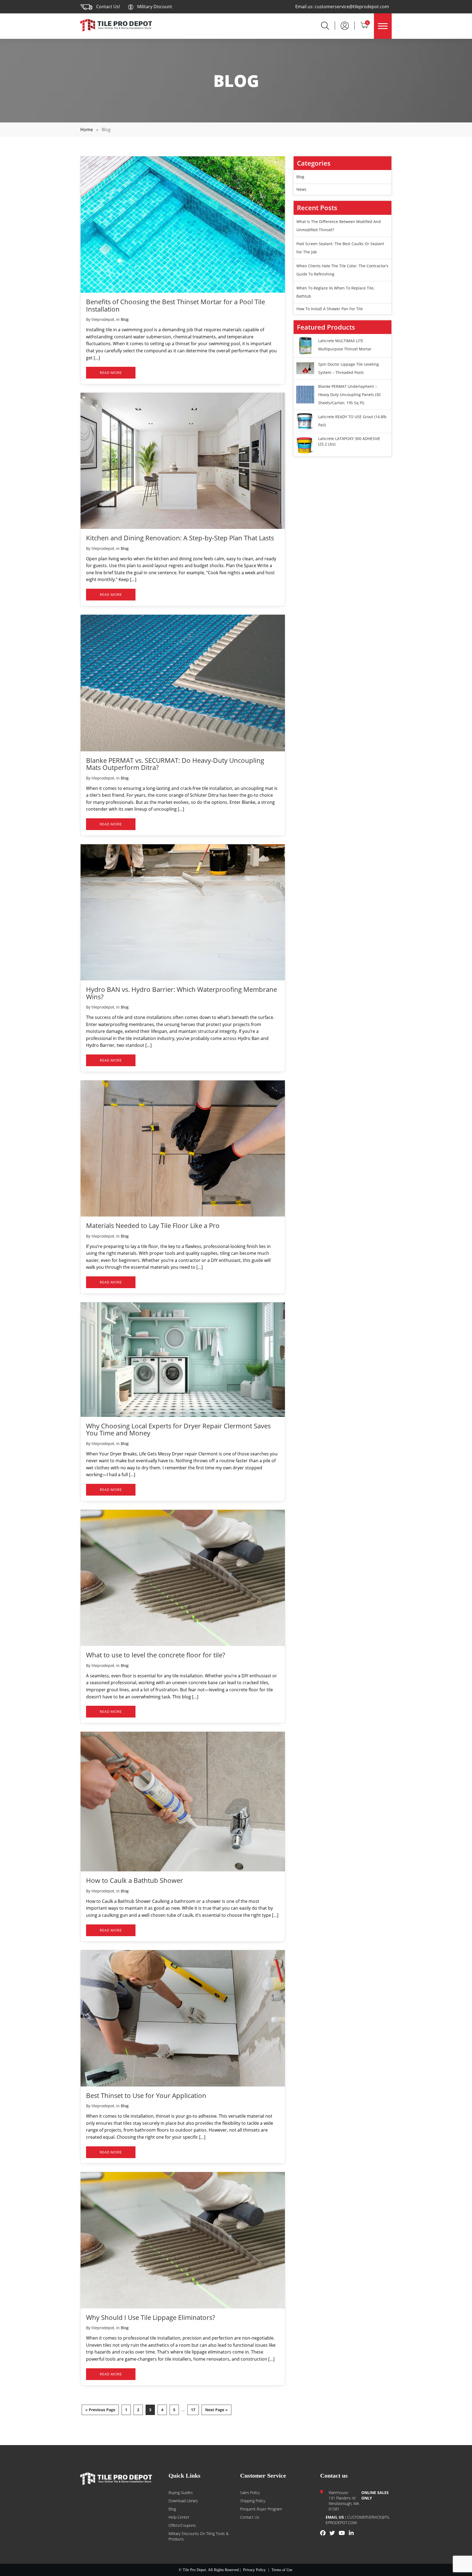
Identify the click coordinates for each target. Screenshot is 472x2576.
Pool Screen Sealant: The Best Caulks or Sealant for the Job (340, 248)
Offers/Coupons (182, 2525)
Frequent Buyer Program (261, 2509)
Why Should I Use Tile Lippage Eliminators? (151, 2317)
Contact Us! (108, 7)
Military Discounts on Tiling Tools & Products (199, 2536)
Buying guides (181, 2493)
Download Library (183, 2501)
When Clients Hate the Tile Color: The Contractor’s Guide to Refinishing (342, 270)
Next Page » (216, 2410)
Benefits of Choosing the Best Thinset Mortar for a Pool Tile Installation (175, 305)
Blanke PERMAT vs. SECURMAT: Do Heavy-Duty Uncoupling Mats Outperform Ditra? (175, 764)
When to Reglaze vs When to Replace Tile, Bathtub (335, 292)
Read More (111, 373)
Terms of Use (282, 2570)
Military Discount (154, 7)
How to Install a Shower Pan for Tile (330, 309)
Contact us (250, 2517)
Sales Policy (250, 2493)
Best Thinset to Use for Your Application (146, 2095)
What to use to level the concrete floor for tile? (156, 1655)
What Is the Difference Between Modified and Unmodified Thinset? (339, 226)
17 (193, 2410)
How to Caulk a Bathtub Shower (135, 1880)
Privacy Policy (254, 2570)
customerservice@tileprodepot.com (352, 7)
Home (87, 130)
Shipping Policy (253, 2501)
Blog (125, 319)
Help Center (179, 2517)
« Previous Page (100, 2410)
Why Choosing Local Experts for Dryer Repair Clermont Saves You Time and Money (178, 1429)
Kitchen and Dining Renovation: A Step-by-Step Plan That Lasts (180, 538)
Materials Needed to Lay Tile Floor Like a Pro (153, 1225)
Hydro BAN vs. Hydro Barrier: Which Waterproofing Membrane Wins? (182, 993)
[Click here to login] (345, 25)
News (301, 189)
